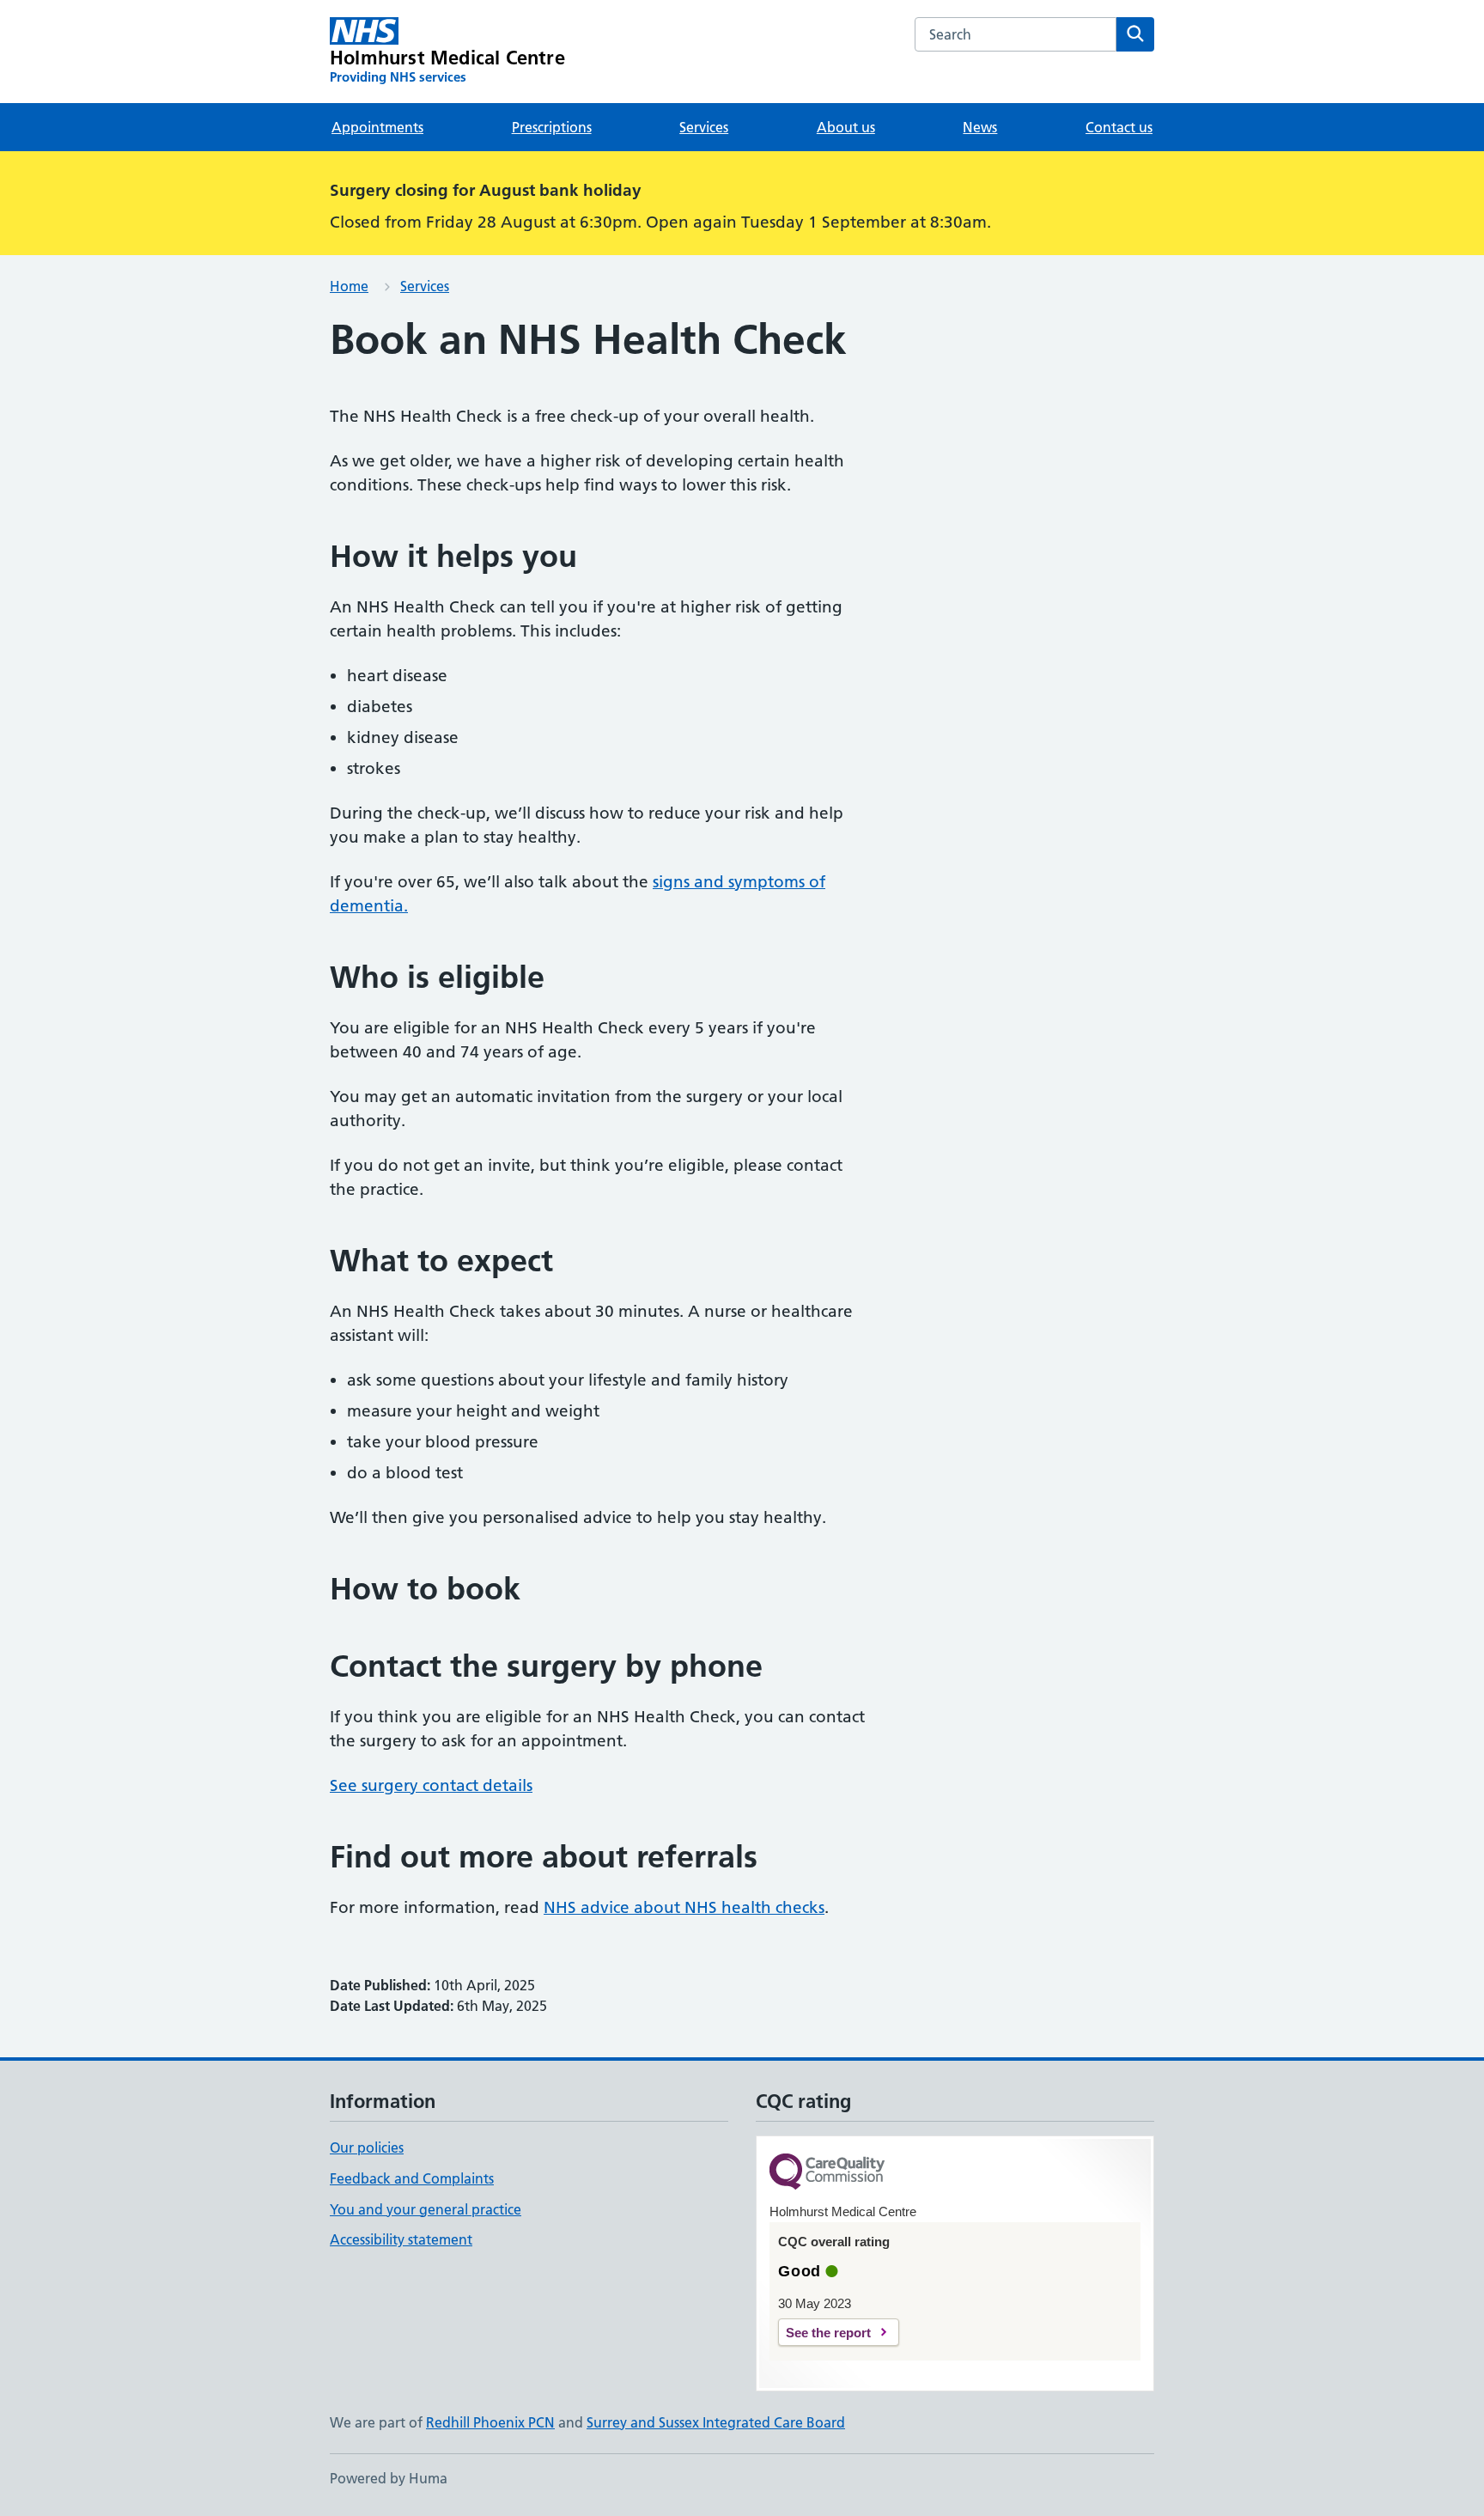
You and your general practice (426, 2209)
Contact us (1119, 127)
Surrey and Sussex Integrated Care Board (716, 2422)
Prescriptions (552, 127)
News (980, 127)
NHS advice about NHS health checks (684, 1907)
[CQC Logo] (827, 2173)
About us (846, 127)
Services (704, 127)
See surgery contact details (431, 1785)
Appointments (377, 127)
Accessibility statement (401, 2239)
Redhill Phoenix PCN (490, 2422)
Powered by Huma (389, 2478)
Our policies (367, 2147)
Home (349, 286)
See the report (828, 2333)
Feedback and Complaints (412, 2178)
